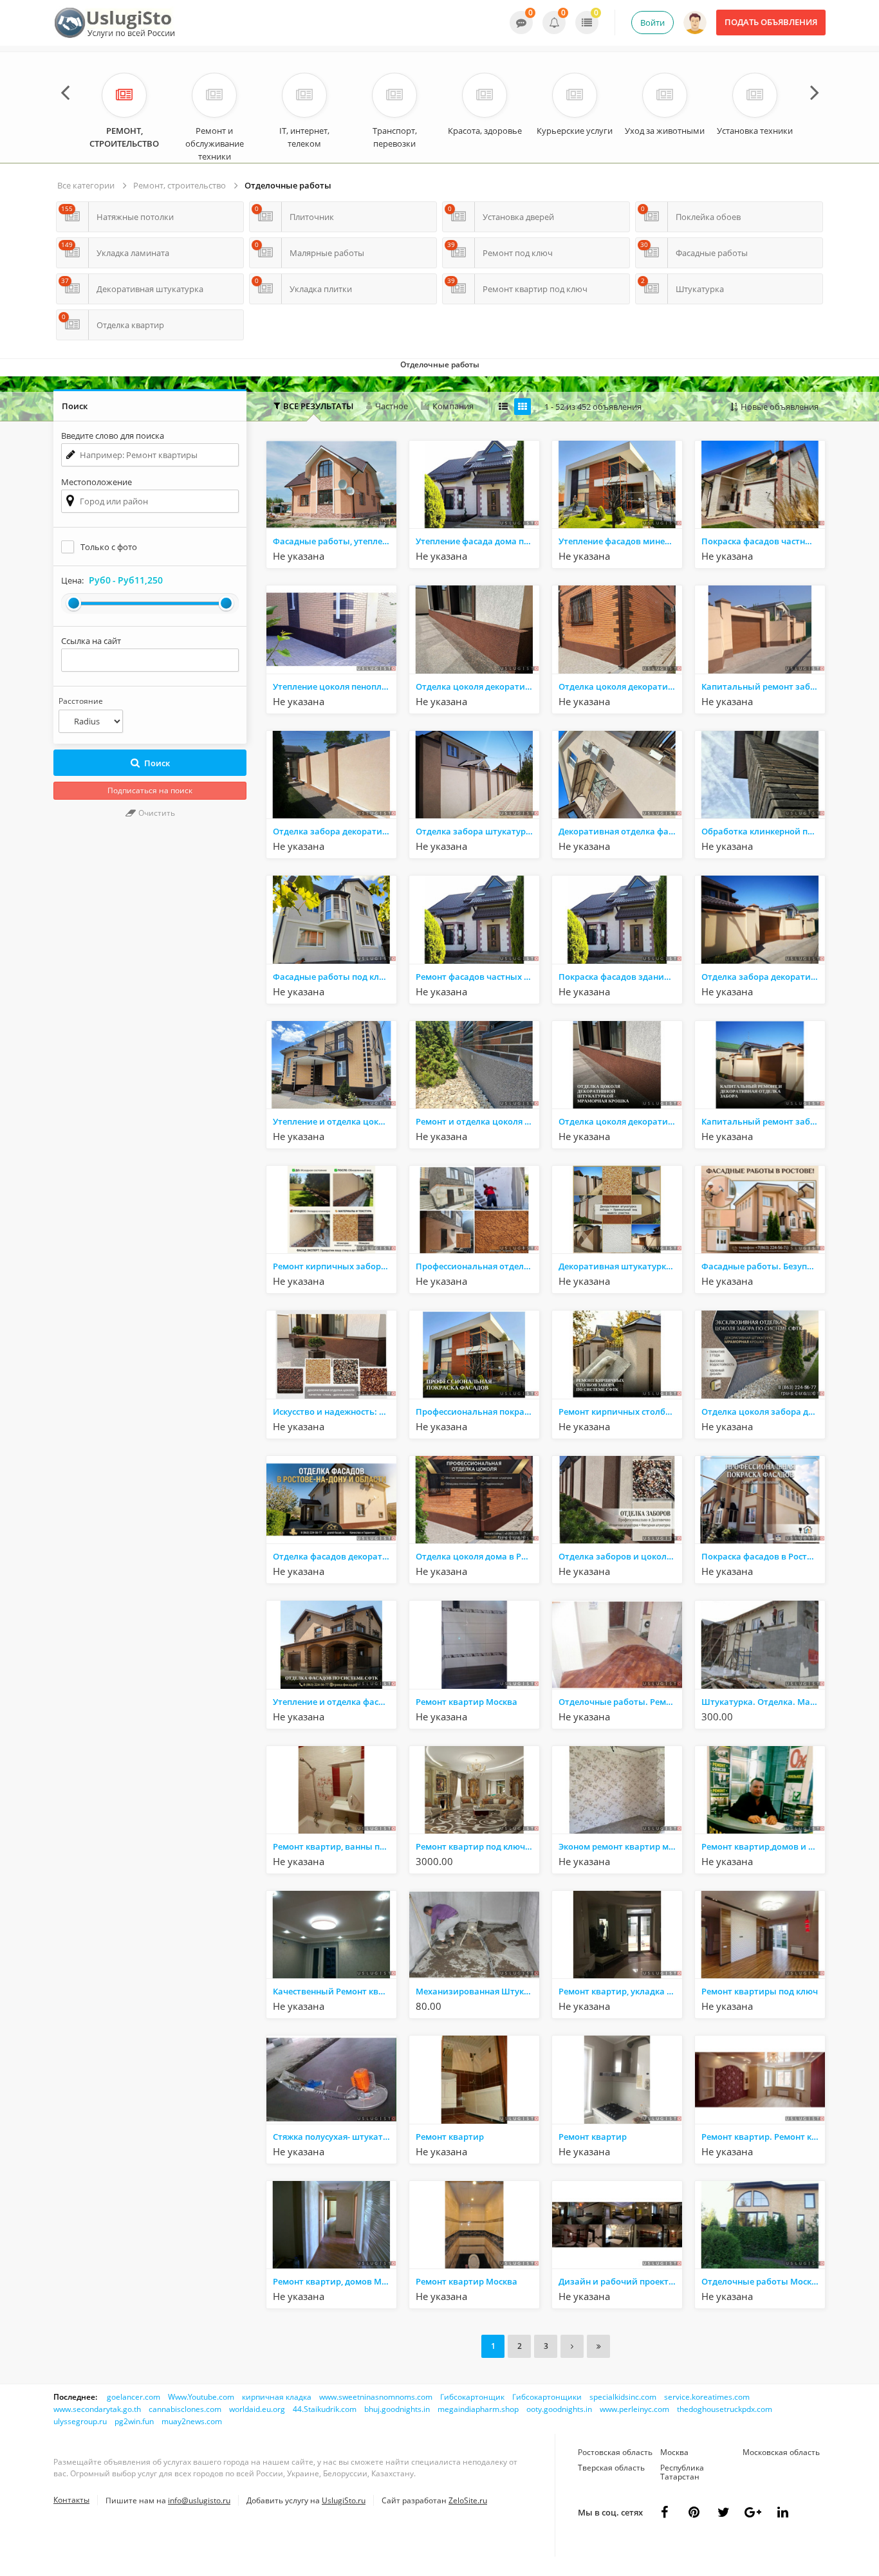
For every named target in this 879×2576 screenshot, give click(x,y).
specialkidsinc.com (623, 2397)
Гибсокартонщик (472, 2397)
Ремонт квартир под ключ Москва (477, 1846)
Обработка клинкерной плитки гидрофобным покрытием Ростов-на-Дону (763, 831)
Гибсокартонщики (547, 2397)
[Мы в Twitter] (753, 2512)
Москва (674, 2452)
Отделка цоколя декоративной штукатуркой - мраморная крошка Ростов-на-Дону (620, 686)
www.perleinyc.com (634, 2409)
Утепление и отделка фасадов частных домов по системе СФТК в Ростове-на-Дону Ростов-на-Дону (335, 1702)
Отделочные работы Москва (762, 2281)
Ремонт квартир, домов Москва (335, 2281)
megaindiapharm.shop (478, 2409)
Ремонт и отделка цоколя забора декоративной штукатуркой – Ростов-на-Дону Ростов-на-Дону (477, 1121)
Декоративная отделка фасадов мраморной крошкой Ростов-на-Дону (620, 831)
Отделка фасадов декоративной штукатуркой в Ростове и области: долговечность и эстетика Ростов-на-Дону (335, 1556)
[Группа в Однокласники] (723, 2512)
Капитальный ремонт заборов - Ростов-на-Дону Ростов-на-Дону (763, 1121)
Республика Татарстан (682, 2472)
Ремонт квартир (450, 2137)
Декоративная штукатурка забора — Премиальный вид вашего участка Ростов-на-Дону (620, 1266)
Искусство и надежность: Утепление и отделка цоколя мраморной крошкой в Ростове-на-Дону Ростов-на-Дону (335, 1412)
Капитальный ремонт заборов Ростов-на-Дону (763, 686)
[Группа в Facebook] (664, 2512)
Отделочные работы (288, 185)
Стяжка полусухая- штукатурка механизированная (335, 2137)
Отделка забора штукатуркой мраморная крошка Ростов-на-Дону (477, 831)
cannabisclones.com (185, 2409)
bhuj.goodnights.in (397, 2409)
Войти (652, 23)
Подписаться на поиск (150, 790)
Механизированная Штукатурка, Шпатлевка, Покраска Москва (477, 1991)
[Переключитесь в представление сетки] (523, 407)
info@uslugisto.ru (199, 2500)
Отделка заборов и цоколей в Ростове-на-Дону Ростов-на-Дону (620, 1556)
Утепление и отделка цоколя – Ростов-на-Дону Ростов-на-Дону (335, 1121)
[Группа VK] (694, 2512)
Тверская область (611, 2468)
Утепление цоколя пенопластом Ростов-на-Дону (335, 686)
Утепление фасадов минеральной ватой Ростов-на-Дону (620, 541)
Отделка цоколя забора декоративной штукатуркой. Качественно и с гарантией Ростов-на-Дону (763, 1412)
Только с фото (109, 547)
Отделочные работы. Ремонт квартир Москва (620, 1702)
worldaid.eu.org (257, 2409)
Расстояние (81, 701)
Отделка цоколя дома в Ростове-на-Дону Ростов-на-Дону (477, 1556)
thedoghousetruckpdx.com (725, 2409)
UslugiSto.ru (344, 2500)
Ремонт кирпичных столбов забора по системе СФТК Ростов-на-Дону (620, 1412)
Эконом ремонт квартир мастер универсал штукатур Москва (620, 1846)
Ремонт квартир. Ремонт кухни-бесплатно (763, 2137)
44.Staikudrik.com (325, 2409)
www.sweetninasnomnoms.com (376, 2397)
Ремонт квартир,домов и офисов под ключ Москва (763, 1846)
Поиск (157, 763)
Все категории (86, 185)
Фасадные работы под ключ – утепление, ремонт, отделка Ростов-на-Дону (335, 977)
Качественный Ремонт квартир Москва (335, 1991)
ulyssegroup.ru (80, 2421)
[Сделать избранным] (385, 557)
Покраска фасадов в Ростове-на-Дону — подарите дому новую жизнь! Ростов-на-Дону (763, 1556)
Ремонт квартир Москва (467, 1702)
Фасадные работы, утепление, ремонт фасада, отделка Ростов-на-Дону (335, 541)
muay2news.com (192, 2421)
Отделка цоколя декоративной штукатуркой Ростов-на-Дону (477, 686)
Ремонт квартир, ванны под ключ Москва (335, 1846)
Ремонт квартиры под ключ (760, 1991)
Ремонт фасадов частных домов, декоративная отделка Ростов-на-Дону (477, 977)
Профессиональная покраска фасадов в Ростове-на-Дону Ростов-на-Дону (477, 1412)
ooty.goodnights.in (559, 2409)
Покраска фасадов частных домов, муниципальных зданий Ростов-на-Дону (763, 541)
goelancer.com (134, 2397)
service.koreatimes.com (707, 2397)
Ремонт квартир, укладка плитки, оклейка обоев (620, 1991)
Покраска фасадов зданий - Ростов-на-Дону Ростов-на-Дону (620, 977)
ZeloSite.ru (468, 2500)
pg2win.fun (134, 2421)
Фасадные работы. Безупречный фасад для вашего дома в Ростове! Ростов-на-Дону (763, 1266)
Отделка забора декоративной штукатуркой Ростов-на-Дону (335, 831)
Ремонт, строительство (180, 185)
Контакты (71, 2500)
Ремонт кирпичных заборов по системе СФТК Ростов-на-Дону (335, 1266)
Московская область (781, 2452)
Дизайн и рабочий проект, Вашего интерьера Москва (620, 2281)
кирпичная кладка (277, 2397)
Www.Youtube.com (201, 2397)
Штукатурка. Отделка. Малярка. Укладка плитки (763, 1702)
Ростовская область (615, 2452)
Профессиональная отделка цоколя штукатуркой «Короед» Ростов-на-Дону (477, 1266)
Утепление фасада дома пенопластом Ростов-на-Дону (477, 541)
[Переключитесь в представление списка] (503, 407)
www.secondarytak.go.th (97, 2409)
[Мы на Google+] (782, 2512)
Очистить (156, 813)
